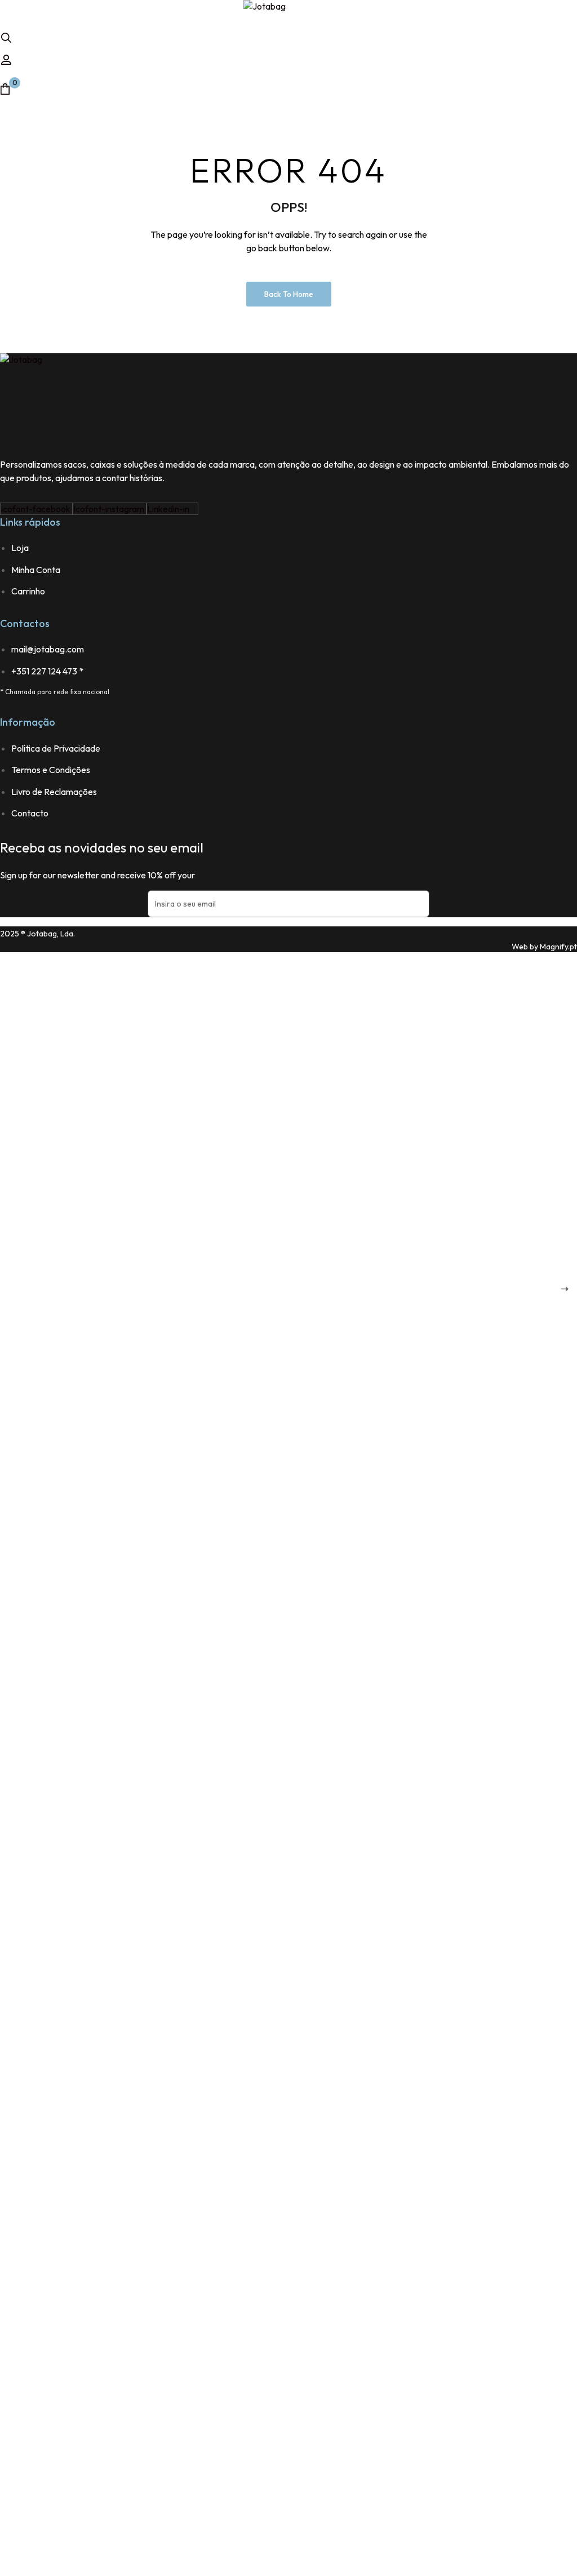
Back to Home (289, 294)
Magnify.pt (558, 947)
